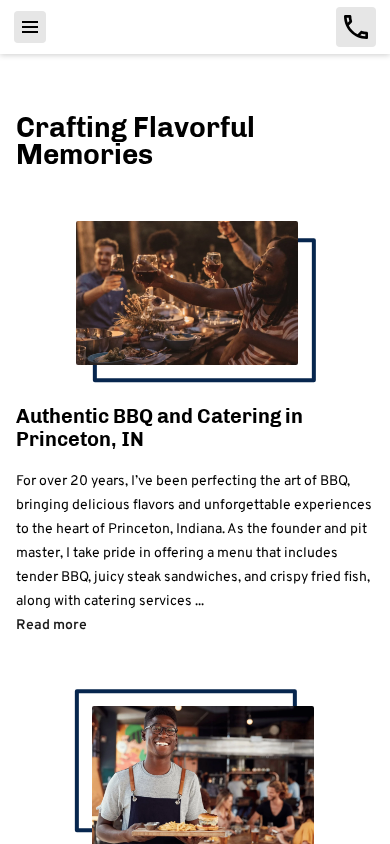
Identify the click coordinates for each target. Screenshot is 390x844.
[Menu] (30, 27)
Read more (51, 623)
